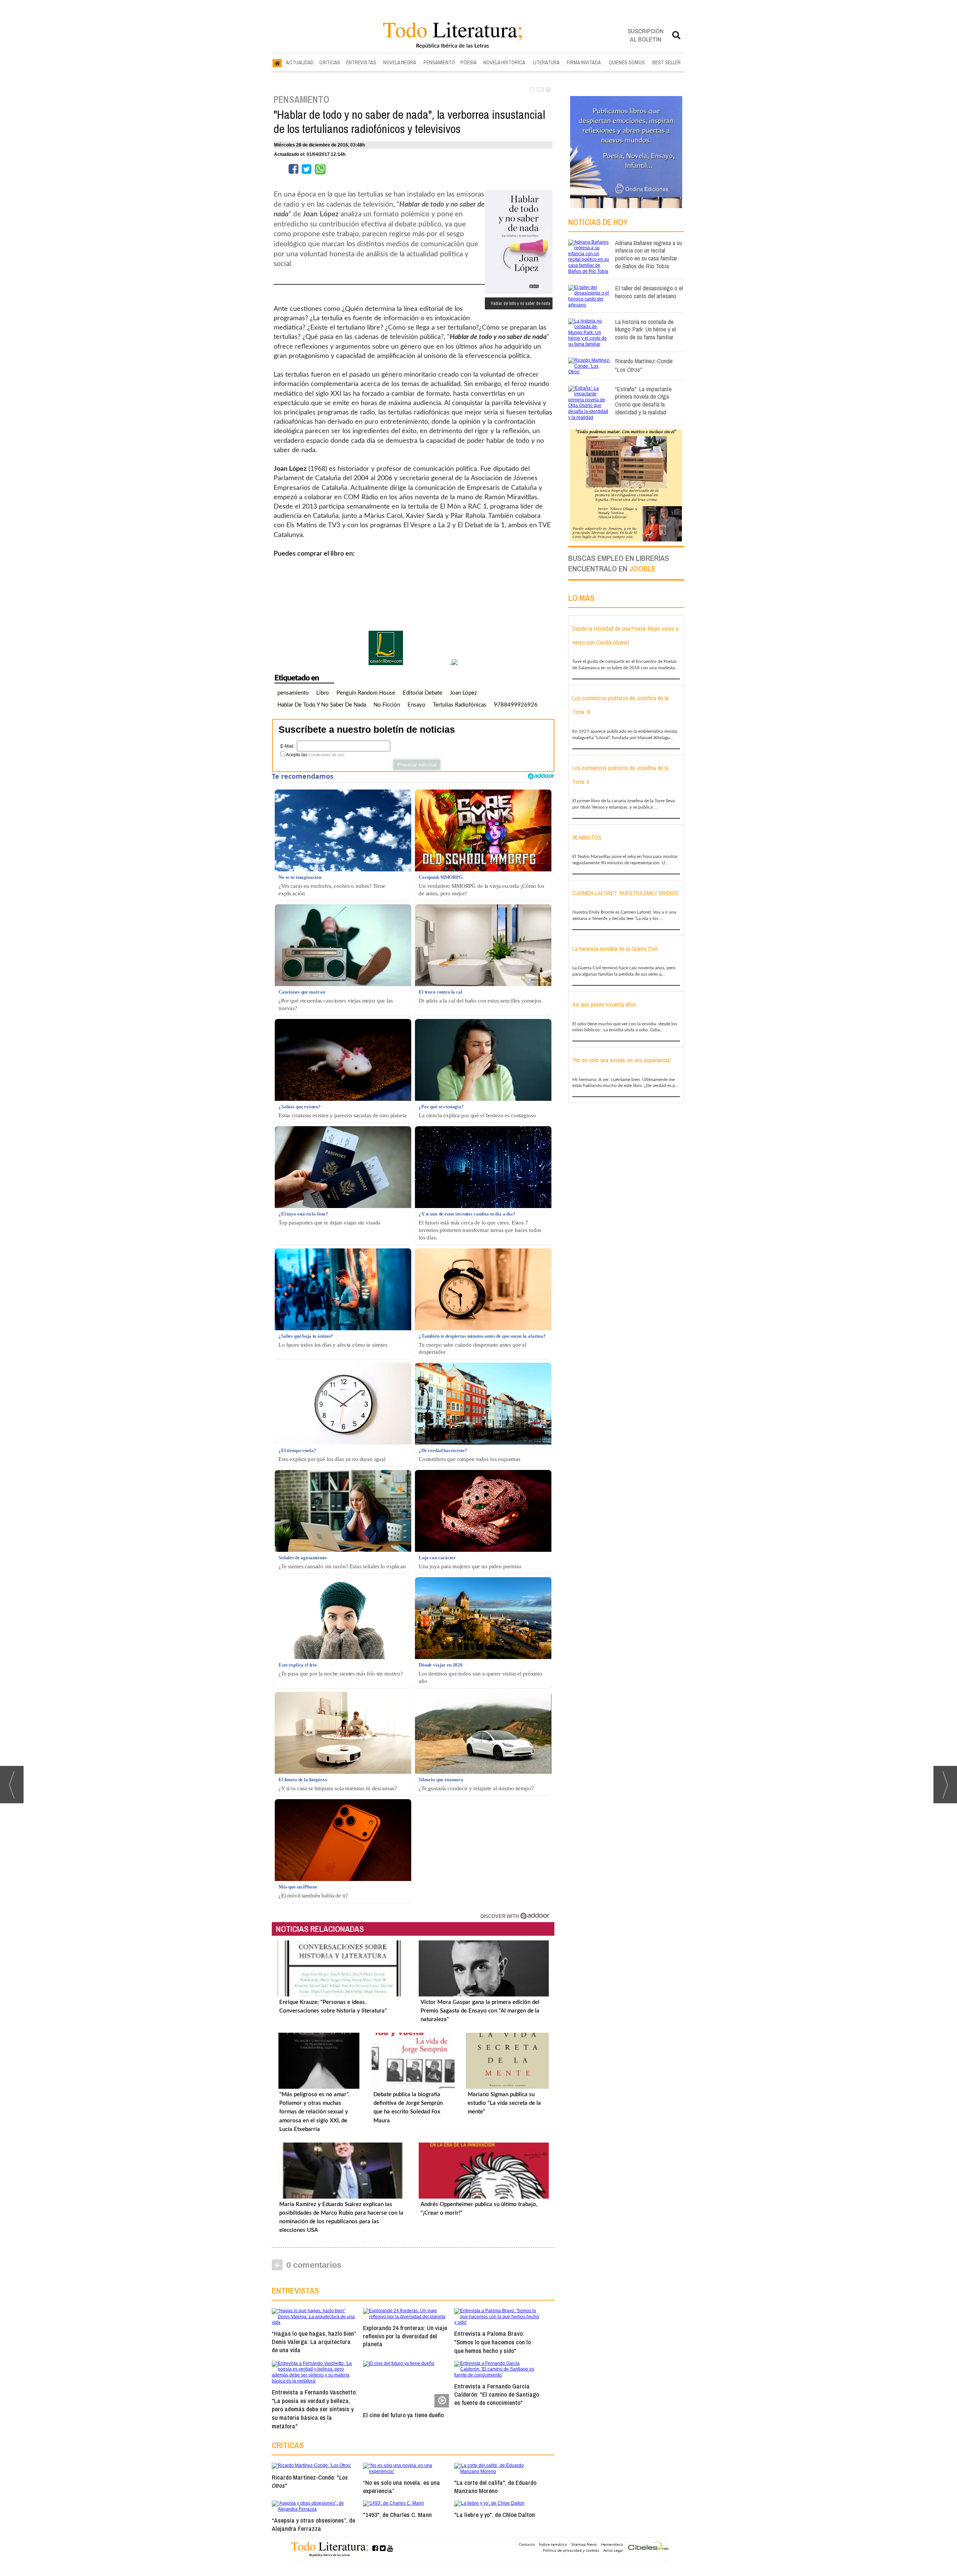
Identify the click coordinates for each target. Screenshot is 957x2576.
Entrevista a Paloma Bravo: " (493, 2342)
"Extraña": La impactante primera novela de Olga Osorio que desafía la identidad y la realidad (643, 400)
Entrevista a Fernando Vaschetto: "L (314, 2409)
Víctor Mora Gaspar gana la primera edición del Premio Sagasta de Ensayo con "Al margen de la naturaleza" (480, 2011)
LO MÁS (581, 598)
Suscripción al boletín (646, 35)
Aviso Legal (613, 2550)
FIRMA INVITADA (584, 62)
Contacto (527, 2544)
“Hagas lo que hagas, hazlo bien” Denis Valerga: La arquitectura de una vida (314, 2342)
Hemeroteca (612, 2544)
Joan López (463, 693)
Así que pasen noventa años (604, 1004)
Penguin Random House (366, 693)
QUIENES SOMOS (627, 62)
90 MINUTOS (587, 837)
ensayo (416, 705)
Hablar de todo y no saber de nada (322, 705)
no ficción (387, 705)
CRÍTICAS (330, 62)
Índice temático (553, 2544)
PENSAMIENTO (439, 62)
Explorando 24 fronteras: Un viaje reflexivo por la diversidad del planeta (405, 2336)
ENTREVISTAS (361, 62)
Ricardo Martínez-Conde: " (310, 2481)
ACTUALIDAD (300, 62)
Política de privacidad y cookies (571, 2550)
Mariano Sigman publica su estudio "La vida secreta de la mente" (504, 2103)
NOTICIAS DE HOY (598, 222)
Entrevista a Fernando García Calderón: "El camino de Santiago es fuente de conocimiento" (497, 2394)
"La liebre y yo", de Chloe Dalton (495, 2515)
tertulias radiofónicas (460, 705)
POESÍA (469, 62)
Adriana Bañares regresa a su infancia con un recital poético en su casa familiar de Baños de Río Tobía (648, 254)
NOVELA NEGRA (400, 62)
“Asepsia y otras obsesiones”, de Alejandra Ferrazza (313, 2524)
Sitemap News (584, 2544)
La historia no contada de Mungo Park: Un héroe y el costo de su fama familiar (645, 329)
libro (323, 693)
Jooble (642, 569)
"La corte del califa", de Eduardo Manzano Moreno (495, 2487)
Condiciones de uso (326, 755)
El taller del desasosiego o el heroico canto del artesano (649, 292)
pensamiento (293, 693)
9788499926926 (516, 705)
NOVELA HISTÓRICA (504, 62)
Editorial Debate (422, 693)
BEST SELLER (667, 62)
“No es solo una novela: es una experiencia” (401, 2487)
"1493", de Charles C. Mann (397, 2515)
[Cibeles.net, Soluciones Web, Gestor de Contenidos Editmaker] (649, 2547)
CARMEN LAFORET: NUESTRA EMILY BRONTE (626, 893)
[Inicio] (277, 63)
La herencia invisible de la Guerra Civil (615, 949)
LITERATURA (546, 62)
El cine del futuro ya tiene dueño (403, 2415)
